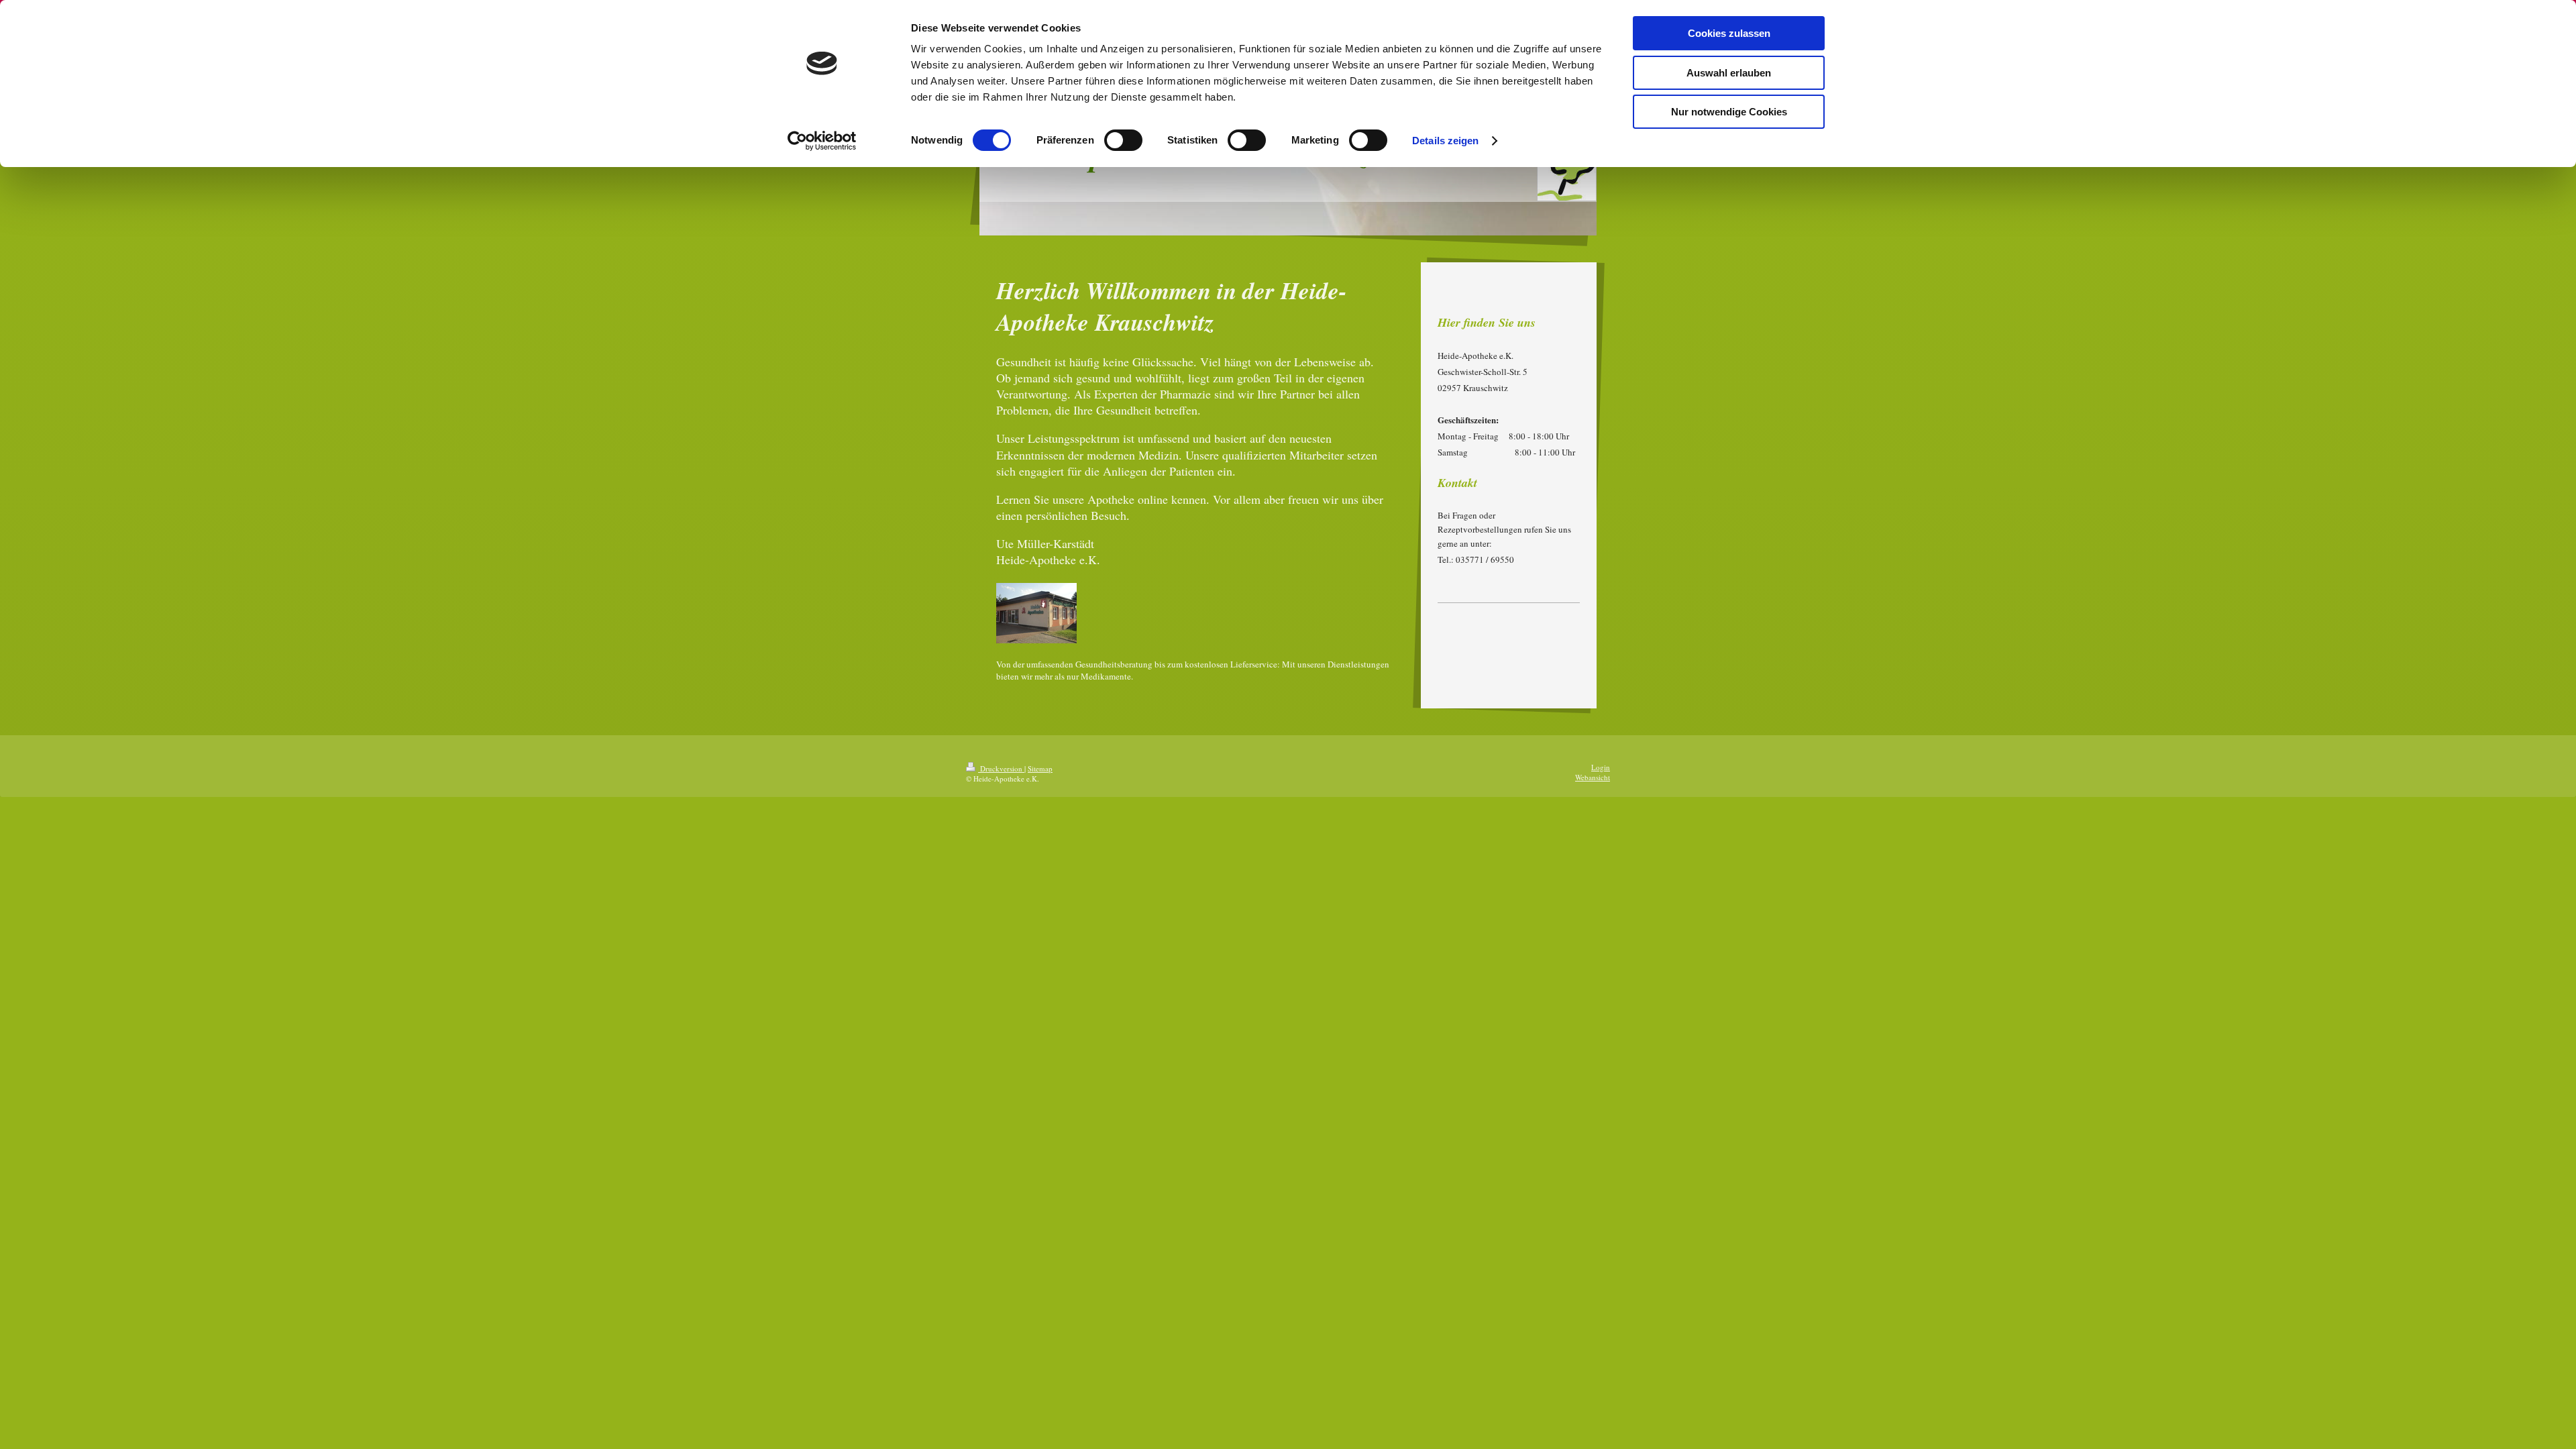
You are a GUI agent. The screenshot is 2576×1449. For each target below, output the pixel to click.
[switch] (1123, 140)
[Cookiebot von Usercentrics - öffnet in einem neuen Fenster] (822, 141)
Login (1601, 767)
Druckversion (1001, 768)
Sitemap (1040, 768)
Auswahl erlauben (1729, 73)
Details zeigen (1445, 141)
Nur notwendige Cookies (1729, 112)
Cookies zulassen (1729, 33)
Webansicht (1593, 777)
